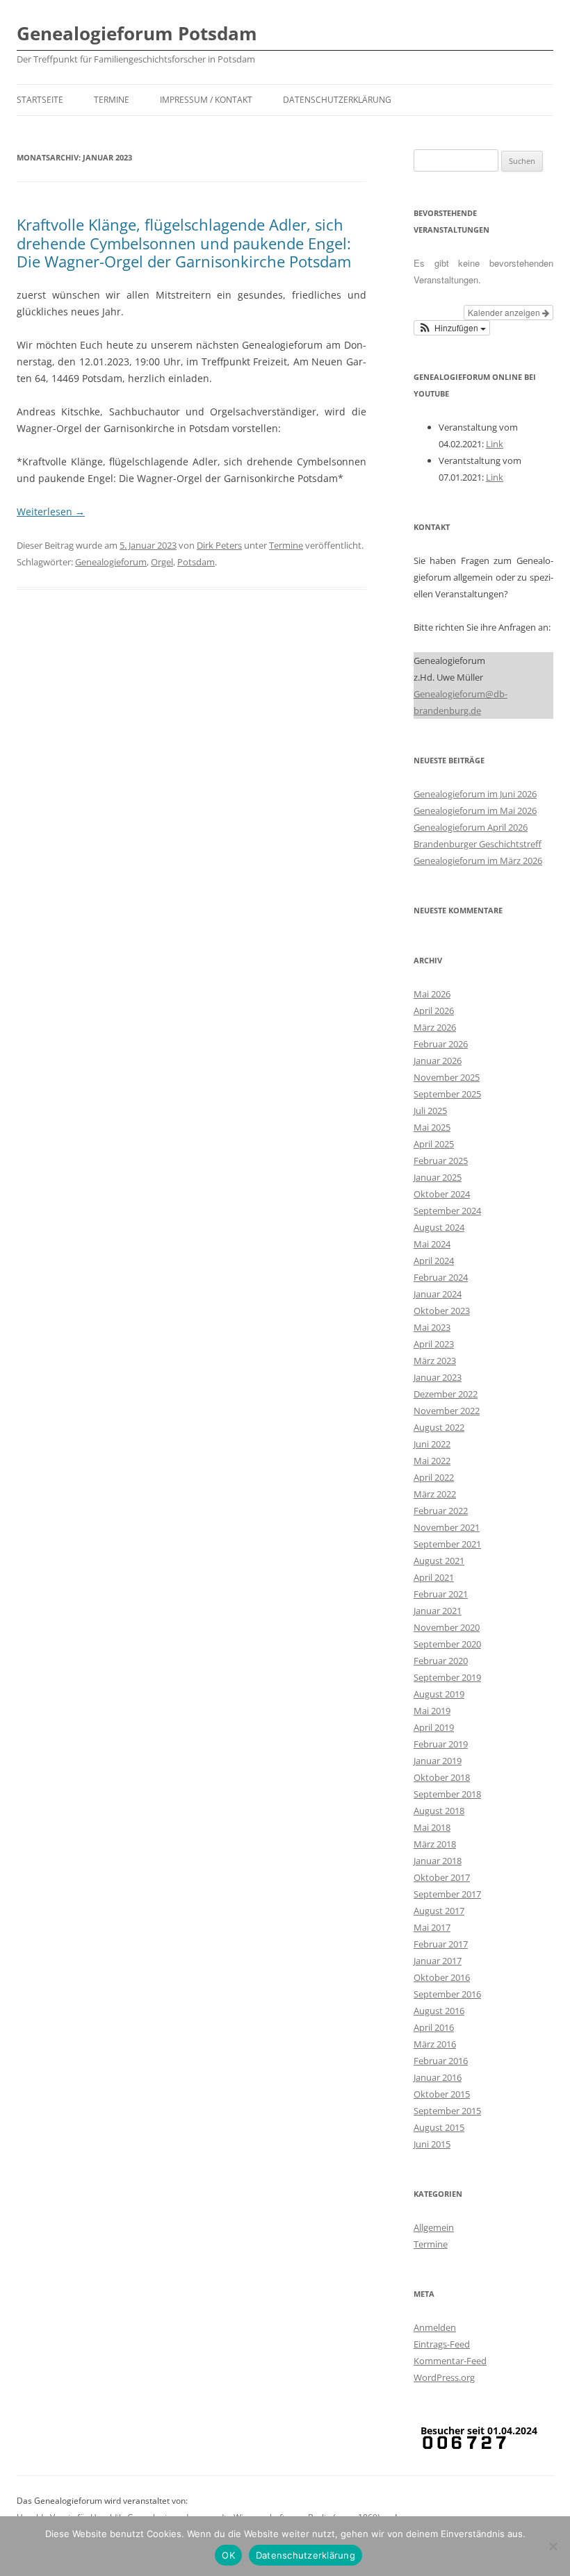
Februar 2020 (441, 1661)
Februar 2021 (441, 1594)
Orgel (162, 562)
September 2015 (447, 2111)
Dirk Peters (219, 545)
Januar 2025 (438, 1177)
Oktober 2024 (442, 1194)
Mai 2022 (432, 1461)
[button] (452, 328)
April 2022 (434, 1477)
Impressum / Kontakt (206, 100)
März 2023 (435, 1361)
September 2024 (447, 1211)
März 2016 (435, 2044)
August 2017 (439, 1911)
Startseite (40, 100)
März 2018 (435, 1844)
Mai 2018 (432, 1827)
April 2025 (434, 1144)
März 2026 (435, 1027)
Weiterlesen (51, 512)
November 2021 (447, 1527)
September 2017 (447, 1894)
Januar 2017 (438, 1961)
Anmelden (435, 2327)
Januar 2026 (438, 1061)
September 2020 (447, 1644)
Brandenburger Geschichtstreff (478, 844)
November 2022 (447, 1411)
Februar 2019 (441, 1744)
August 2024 (439, 1227)
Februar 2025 (441, 1161)
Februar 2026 (441, 1044)
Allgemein (434, 2227)
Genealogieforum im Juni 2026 (475, 794)
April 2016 (434, 2027)
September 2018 (447, 1794)
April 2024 (434, 1261)
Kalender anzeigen (505, 312)
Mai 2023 (432, 1327)
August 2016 (439, 2011)
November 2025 (447, 1077)
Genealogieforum (111, 562)
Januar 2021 (438, 1611)
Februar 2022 (441, 1511)
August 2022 (439, 1427)
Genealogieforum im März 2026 (478, 861)
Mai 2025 (432, 1127)
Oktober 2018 (442, 1777)
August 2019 (439, 1694)
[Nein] (553, 2546)
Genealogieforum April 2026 (471, 827)
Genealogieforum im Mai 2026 (475, 811)
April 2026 (434, 1011)
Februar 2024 (441, 1277)
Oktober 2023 (442, 1311)
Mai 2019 (432, 1711)
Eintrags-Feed (442, 2344)
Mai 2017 (432, 1927)
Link (495, 444)
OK (228, 2555)
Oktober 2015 (442, 2094)
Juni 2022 (432, 1444)
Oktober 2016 (442, 1977)
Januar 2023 (438, 1377)
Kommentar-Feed (450, 2361)
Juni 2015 (432, 2144)
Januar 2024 (438, 1294)
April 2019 (434, 1727)
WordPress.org (444, 2377)
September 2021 (447, 1544)
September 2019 (447, 1677)
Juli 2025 (430, 1111)
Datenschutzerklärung (337, 100)
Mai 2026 (432, 994)
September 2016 (447, 1994)
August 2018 (439, 1811)
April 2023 (434, 1344)
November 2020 (447, 1627)
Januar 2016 (438, 2077)
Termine (112, 100)
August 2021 (439, 1561)
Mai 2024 (432, 1244)
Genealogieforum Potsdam (137, 33)
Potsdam (196, 562)
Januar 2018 (438, 1861)
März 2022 (435, 1494)
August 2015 (439, 2127)
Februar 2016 (441, 2061)
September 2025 (447, 1094)
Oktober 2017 (442, 1877)
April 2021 (434, 1577)
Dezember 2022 (446, 1394)
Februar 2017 (441, 1944)
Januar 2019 (438, 1761)
